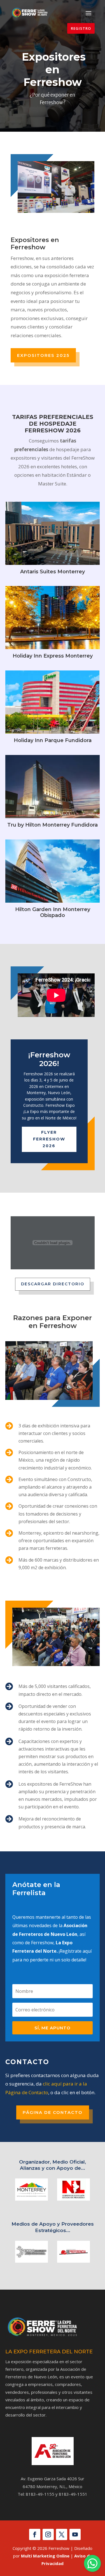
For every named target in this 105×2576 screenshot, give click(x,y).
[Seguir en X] (62, 2534)
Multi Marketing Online (45, 2556)
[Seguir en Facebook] (35, 2534)
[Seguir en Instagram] (48, 2534)
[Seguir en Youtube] (75, 2534)
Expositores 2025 (43, 355)
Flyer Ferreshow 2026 (49, 1139)
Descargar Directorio (53, 1284)
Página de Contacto (53, 2112)
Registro (81, 28)
